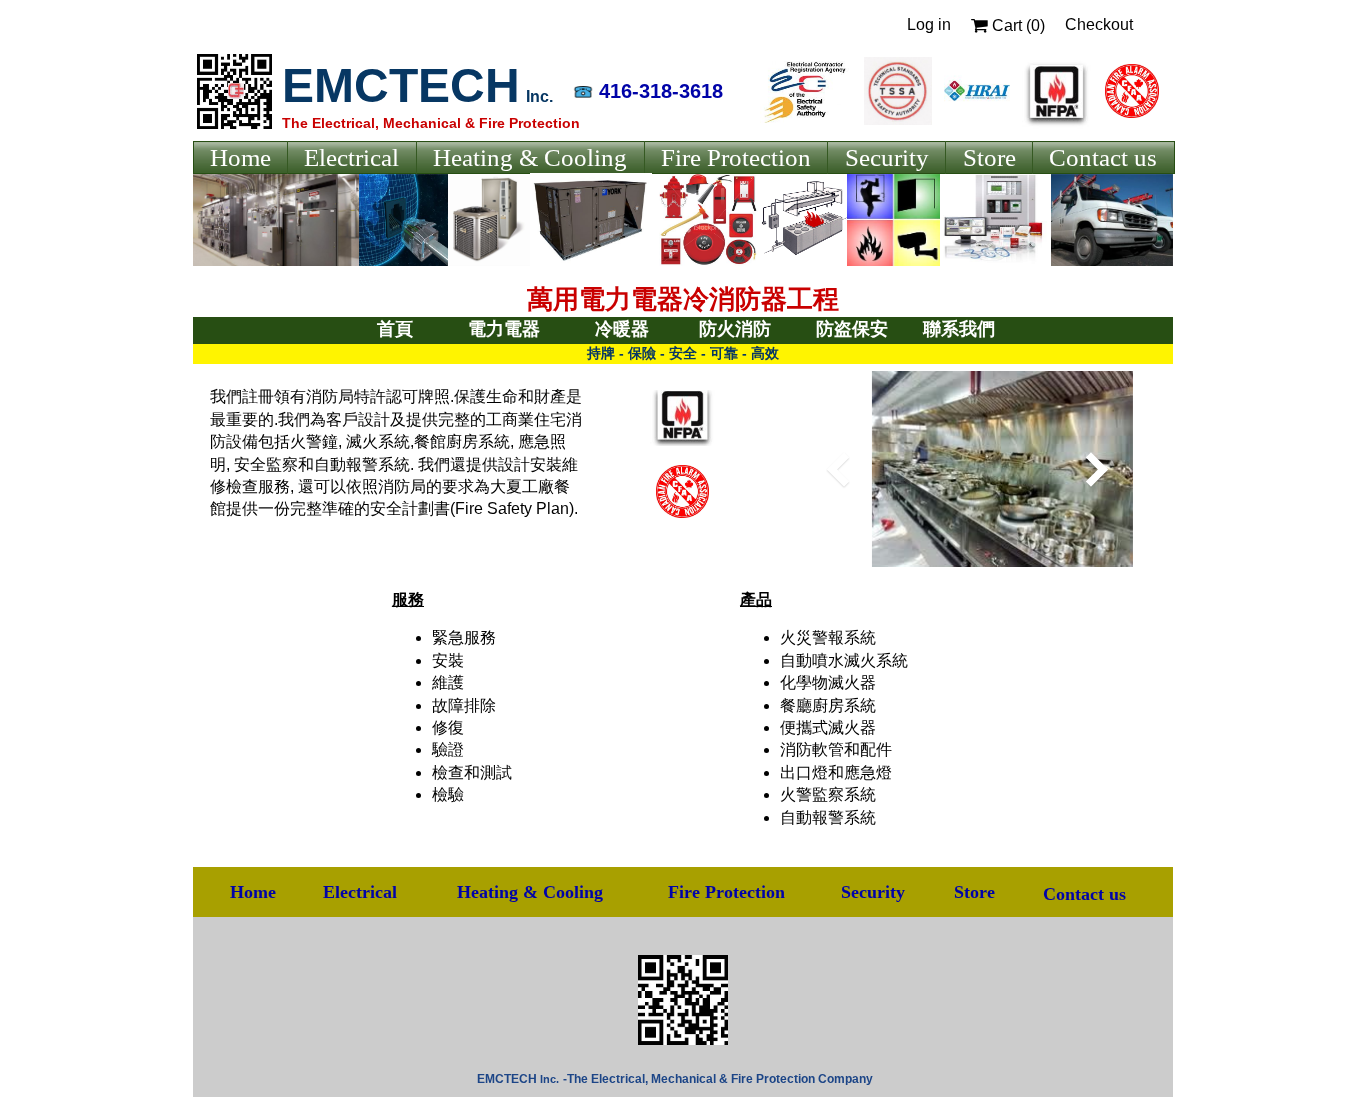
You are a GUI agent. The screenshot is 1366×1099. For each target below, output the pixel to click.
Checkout (1099, 24)
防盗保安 (852, 329)
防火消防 (735, 329)
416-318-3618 (661, 91)
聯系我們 (959, 329)
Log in (929, 24)
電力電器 (504, 329)
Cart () (1016, 25)
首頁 (395, 329)
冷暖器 (622, 329)
